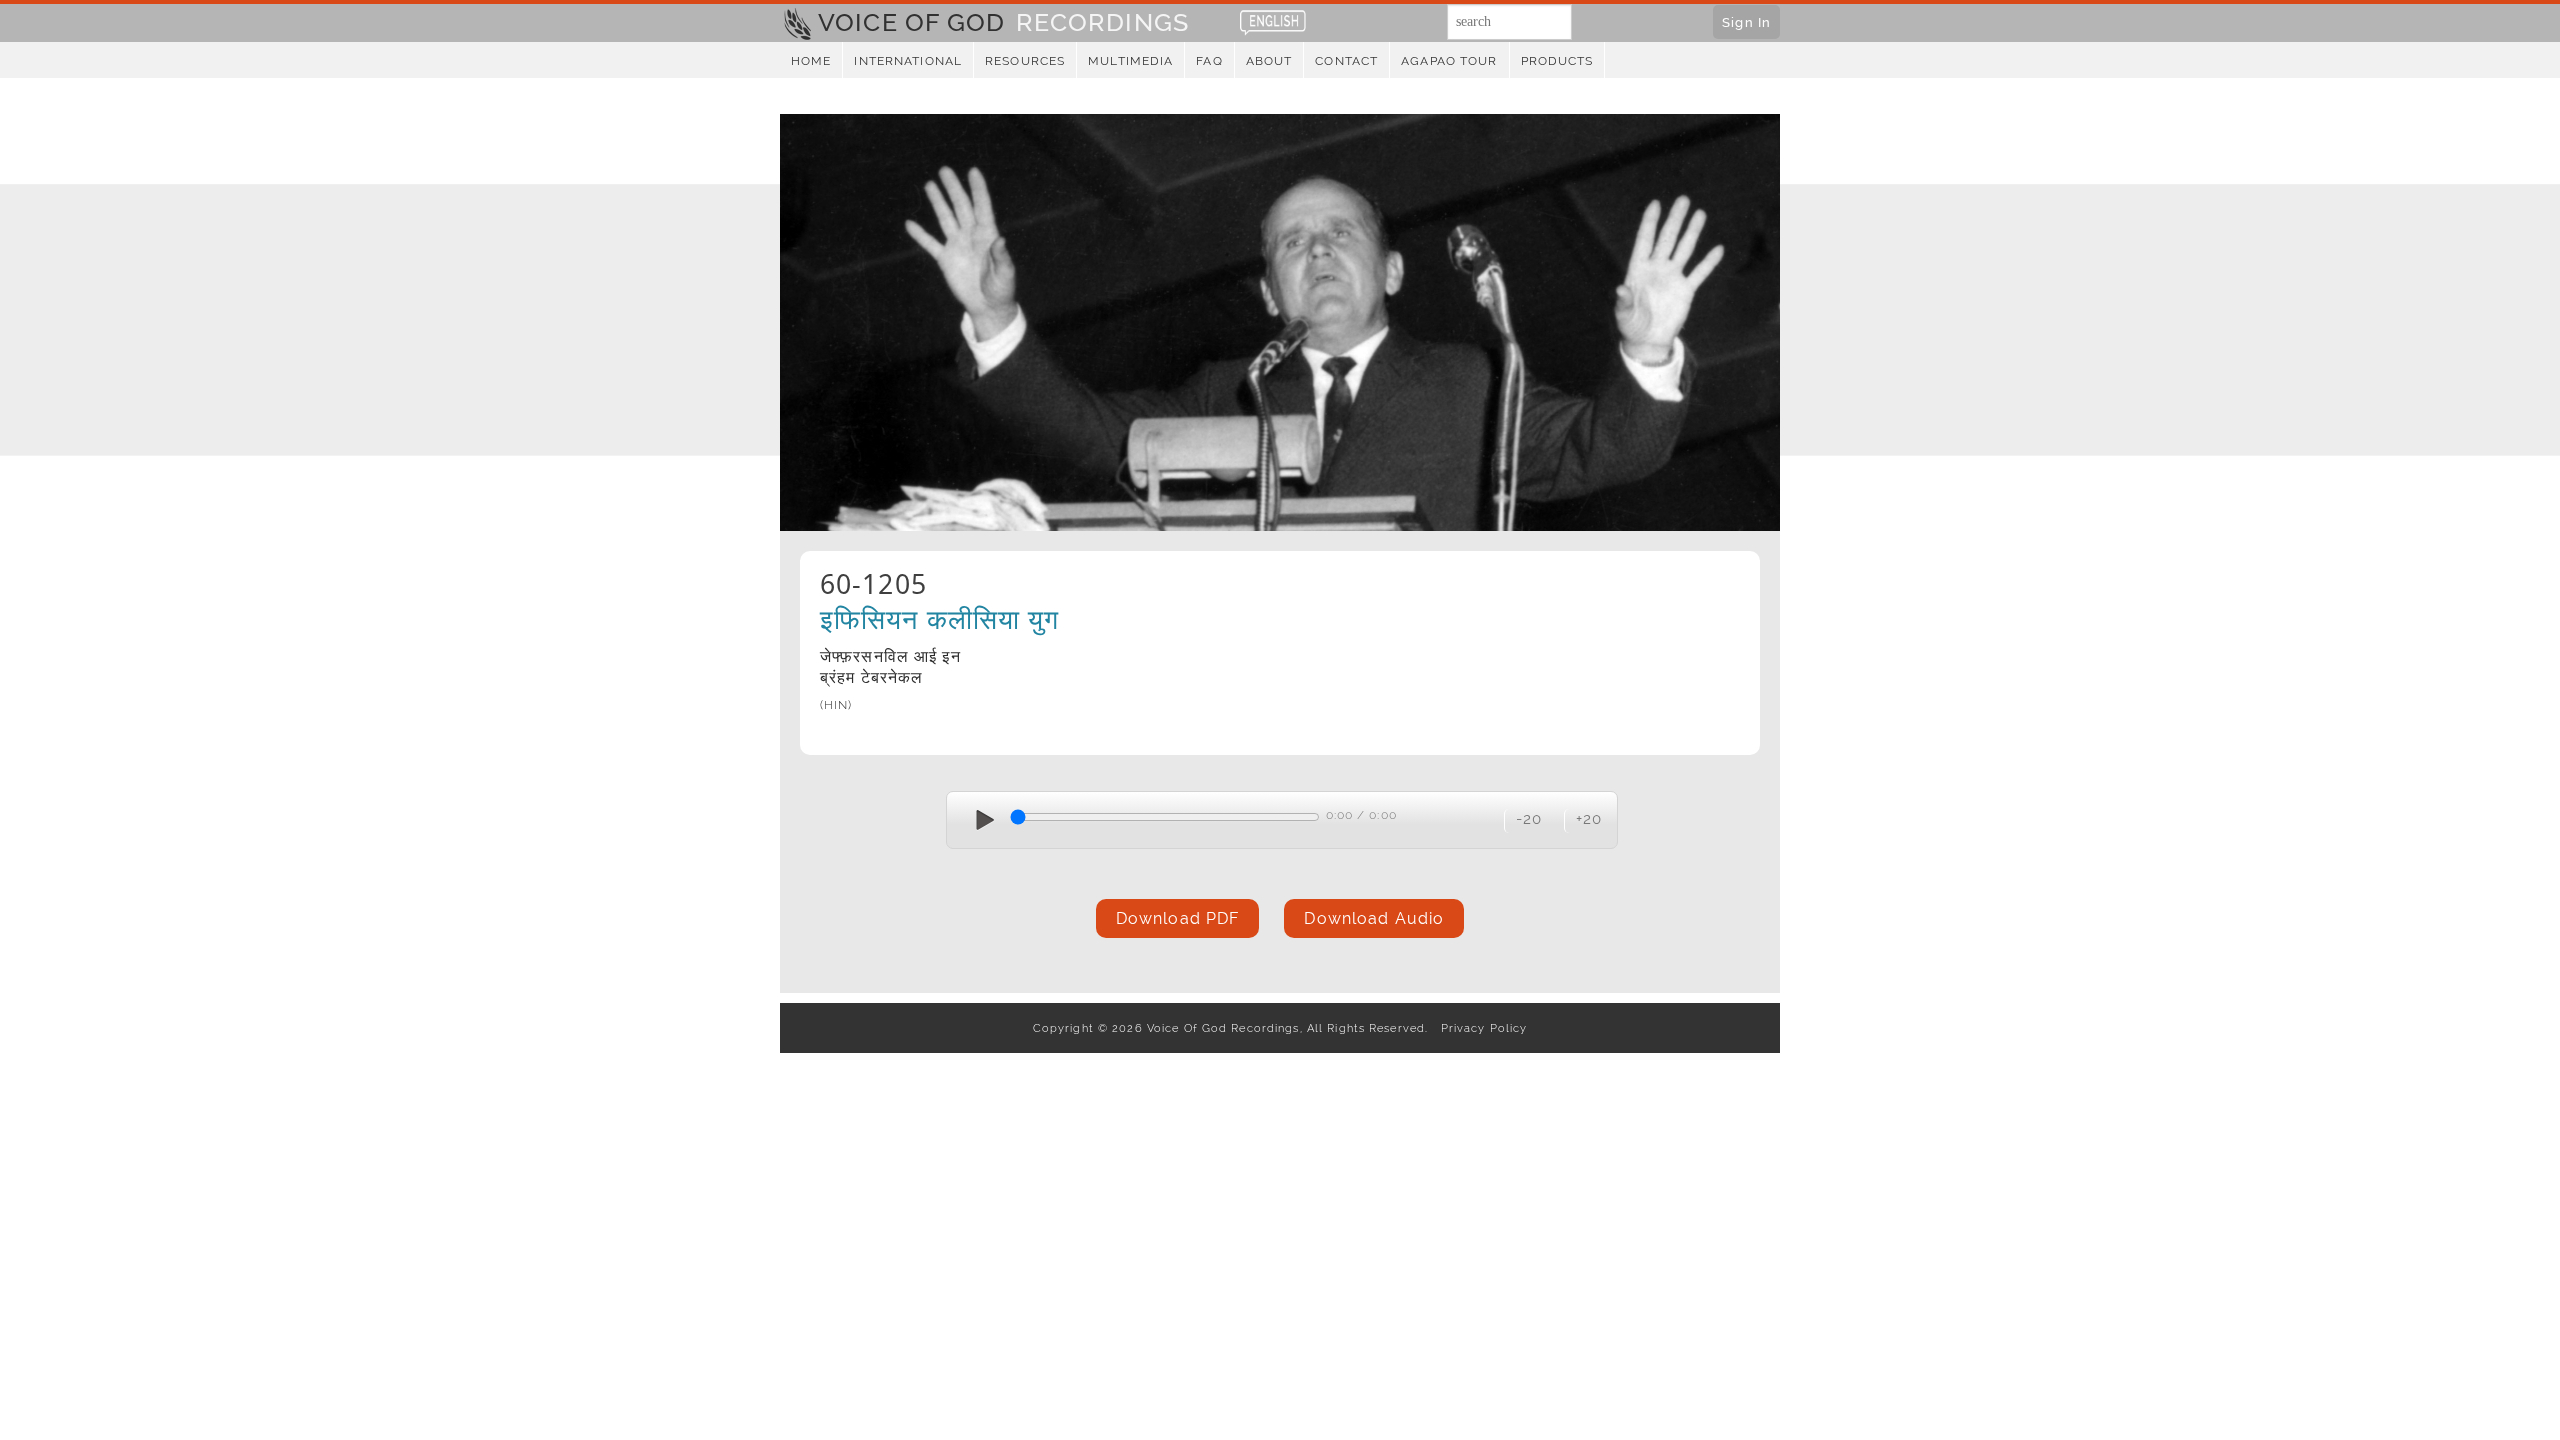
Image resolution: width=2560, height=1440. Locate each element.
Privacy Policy (1479, 1028)
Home (811, 61)
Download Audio (1374, 918)
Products (1557, 61)
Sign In (1746, 22)
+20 (1589, 818)
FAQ (1209, 61)
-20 (1529, 818)
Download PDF (1177, 918)
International (908, 61)
